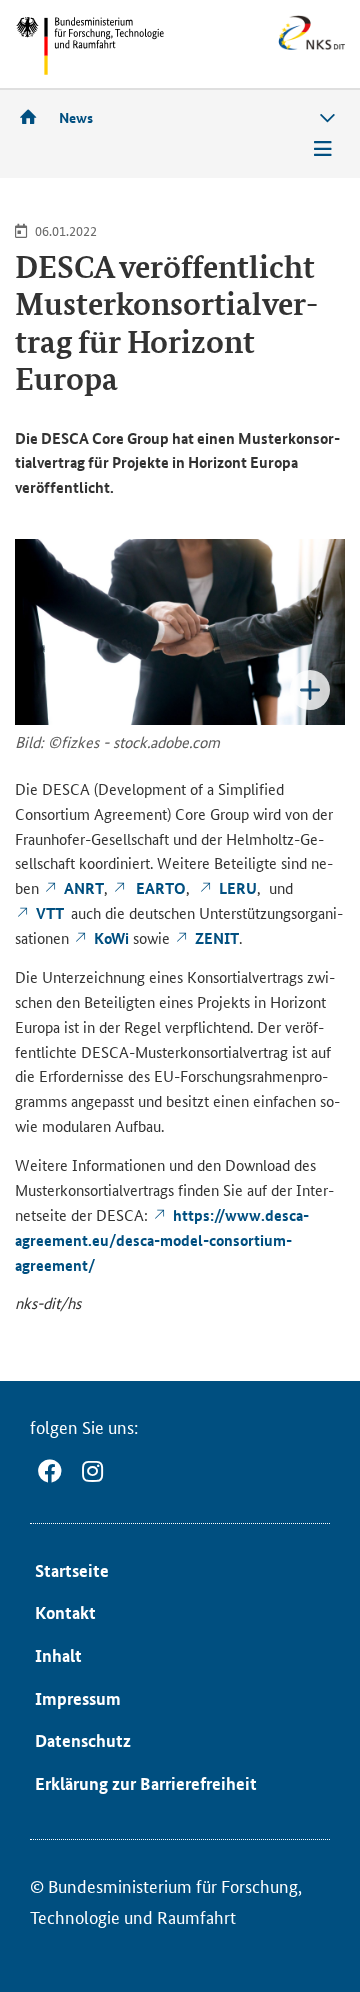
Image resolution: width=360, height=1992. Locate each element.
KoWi (111, 938)
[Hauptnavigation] (323, 149)
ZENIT (217, 938)
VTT (51, 913)
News (76, 117)
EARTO (159, 888)
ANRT (84, 888)
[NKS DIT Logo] (270, 47)
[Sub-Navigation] (327, 118)
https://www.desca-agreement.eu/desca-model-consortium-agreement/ (162, 1240)
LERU (238, 888)
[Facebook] (50, 1471)
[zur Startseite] (35, 116)
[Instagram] (92, 1471)
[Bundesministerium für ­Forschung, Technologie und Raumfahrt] (90, 45)
